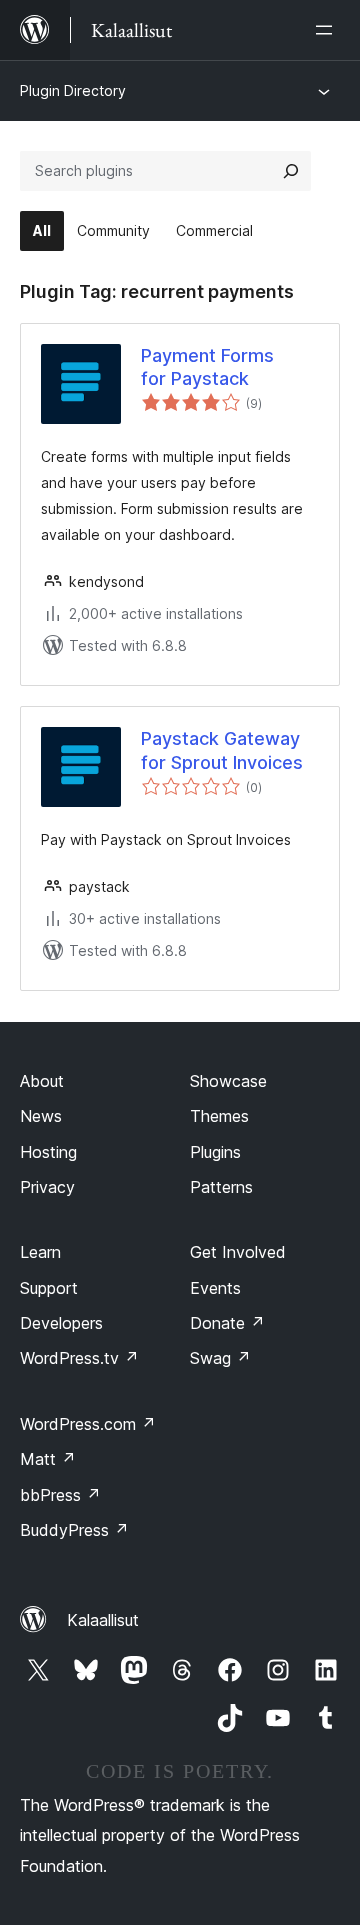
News (41, 1116)
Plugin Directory (73, 90)
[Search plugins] (291, 171)
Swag (220, 1358)
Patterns (221, 1187)
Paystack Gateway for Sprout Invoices (222, 750)
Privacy (47, 1187)
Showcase (228, 1081)
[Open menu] (328, 30)
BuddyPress (74, 1530)
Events (215, 1288)
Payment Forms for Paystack (207, 367)
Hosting (48, 1152)
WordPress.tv (79, 1358)
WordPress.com (88, 1424)
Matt (48, 1459)
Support (49, 1288)
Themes (219, 1116)
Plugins (215, 1152)
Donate (227, 1323)
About (42, 1081)
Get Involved (238, 1252)
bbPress (60, 1495)
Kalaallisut (103, 1620)
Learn (40, 1252)
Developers (61, 1323)
